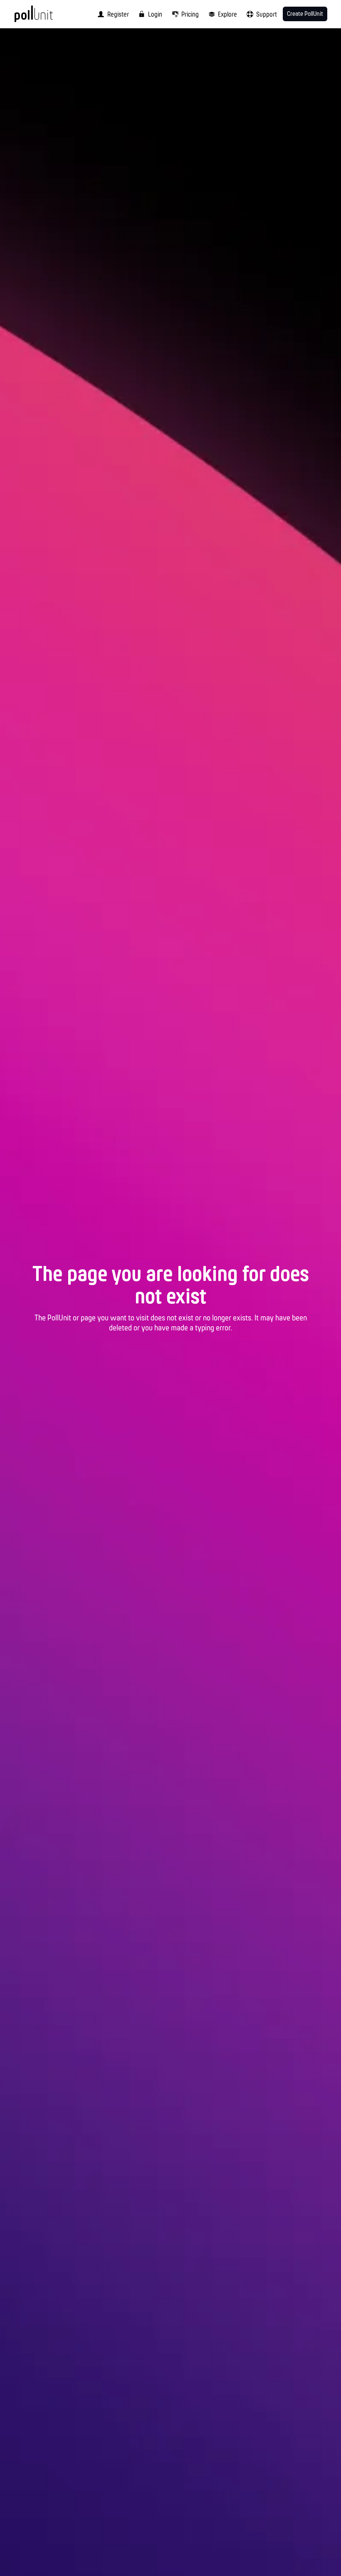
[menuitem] (111, 14)
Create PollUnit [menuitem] (305, 14)
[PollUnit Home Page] (45, 17)
